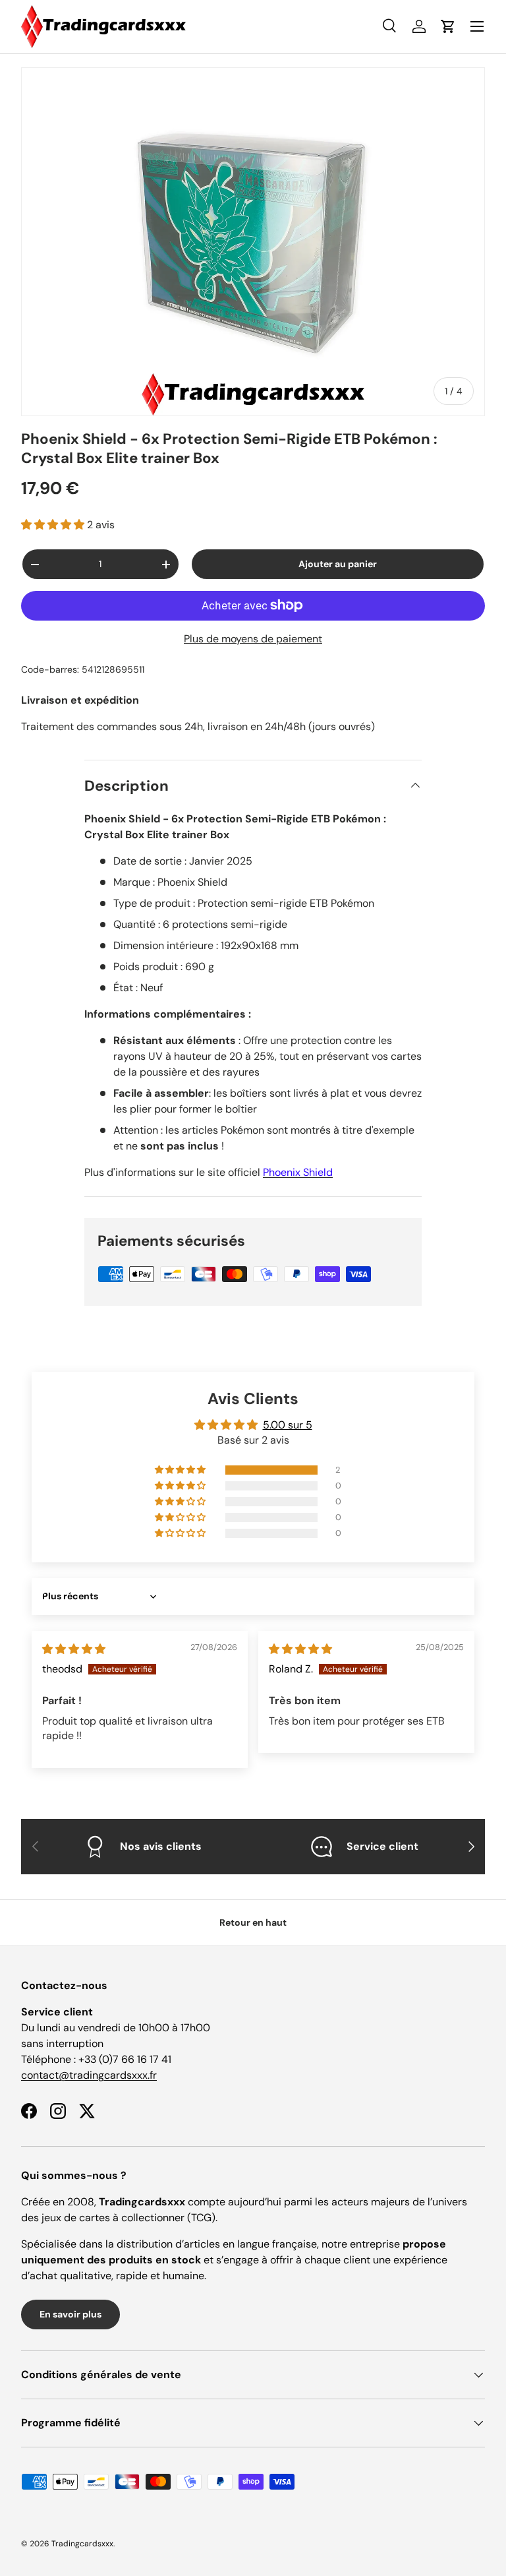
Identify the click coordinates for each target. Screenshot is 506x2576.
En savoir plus (70, 2314)
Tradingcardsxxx (82, 2544)
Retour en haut (253, 1922)
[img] (74, 1649)
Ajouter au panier (338, 564)
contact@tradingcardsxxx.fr (89, 2075)
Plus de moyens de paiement (253, 639)
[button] (54, 525)
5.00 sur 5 (288, 1425)
